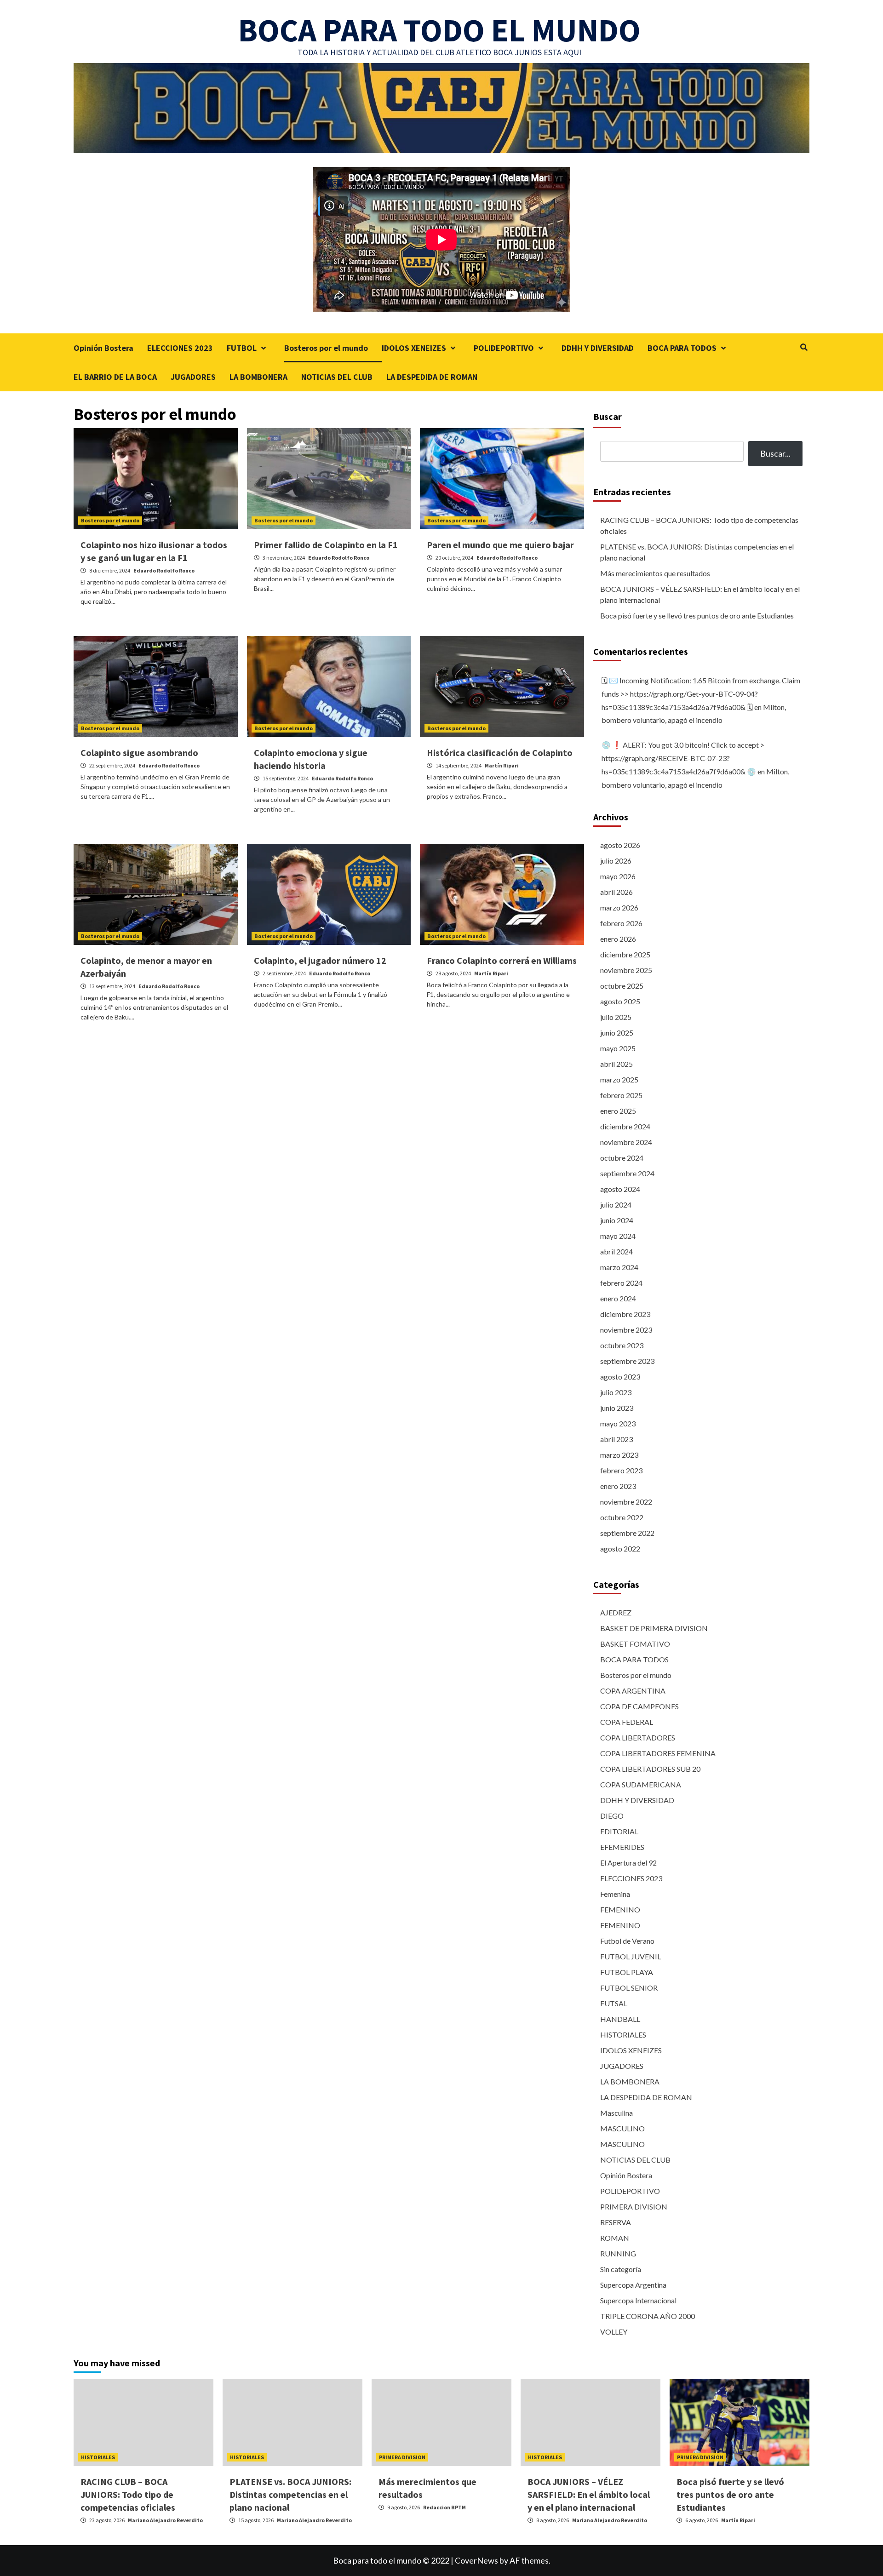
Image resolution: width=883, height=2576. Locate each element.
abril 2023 (616, 1439)
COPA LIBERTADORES (638, 1737)
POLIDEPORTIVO (504, 348)
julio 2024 (616, 1205)
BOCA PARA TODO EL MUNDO (439, 30)
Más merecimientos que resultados (655, 573)
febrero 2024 (621, 1283)
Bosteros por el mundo (326, 348)
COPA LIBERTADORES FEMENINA (658, 1753)
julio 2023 (616, 1392)
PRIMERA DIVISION (634, 2207)
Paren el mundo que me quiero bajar (500, 545)
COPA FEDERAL (627, 1722)
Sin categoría (621, 2269)
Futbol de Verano (627, 1941)
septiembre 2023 (627, 1361)
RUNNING (618, 2253)
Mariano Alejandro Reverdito (165, 2520)
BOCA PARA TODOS (682, 348)
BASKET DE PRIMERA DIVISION (654, 1628)
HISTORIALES (623, 2035)
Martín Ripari (502, 765)
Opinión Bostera (103, 348)
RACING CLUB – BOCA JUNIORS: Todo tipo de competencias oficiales (699, 525)
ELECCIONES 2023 (180, 348)
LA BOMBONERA (258, 377)
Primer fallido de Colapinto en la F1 (326, 545)
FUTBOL (242, 348)
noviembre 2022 (626, 1502)
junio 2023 (617, 1408)
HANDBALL (620, 2019)
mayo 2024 (618, 1236)
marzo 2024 (619, 1267)
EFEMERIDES (622, 1847)
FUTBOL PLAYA (627, 1972)
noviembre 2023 (626, 1330)
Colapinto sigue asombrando (139, 753)
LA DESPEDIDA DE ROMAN (432, 377)
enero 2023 (618, 1486)
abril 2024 (616, 1251)
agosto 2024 (620, 1189)
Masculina (616, 2113)
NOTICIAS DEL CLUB (337, 377)
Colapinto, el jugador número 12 (320, 960)
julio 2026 (616, 861)
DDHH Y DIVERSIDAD (598, 348)
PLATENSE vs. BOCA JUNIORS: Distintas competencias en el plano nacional (697, 552)
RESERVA (616, 2222)
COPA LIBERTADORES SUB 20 (650, 1769)
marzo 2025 (619, 1079)
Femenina (615, 1894)
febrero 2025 (621, 1095)
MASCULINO (622, 2128)
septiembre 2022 (627, 1533)
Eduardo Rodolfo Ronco (164, 570)
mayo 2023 (618, 1423)
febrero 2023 (621, 1470)
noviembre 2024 (626, 1142)
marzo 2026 (619, 907)
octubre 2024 (622, 1158)
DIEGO (612, 1816)
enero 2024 (618, 1298)
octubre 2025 (622, 986)
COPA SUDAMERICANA (641, 1784)
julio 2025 (616, 1017)
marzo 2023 (619, 1455)
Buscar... (775, 453)
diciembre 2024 (625, 1126)
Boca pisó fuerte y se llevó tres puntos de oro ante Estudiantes (697, 615)
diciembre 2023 (625, 1314)
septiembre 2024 (627, 1173)
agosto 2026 (620, 845)
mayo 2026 (618, 876)
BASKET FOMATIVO (635, 1644)
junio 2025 (617, 1033)
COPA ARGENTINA (633, 1691)
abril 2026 (616, 892)
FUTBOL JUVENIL (631, 1956)
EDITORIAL (619, 1831)
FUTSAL (614, 2003)
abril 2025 (616, 1064)
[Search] (804, 347)
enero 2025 (618, 1111)
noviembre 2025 (626, 970)
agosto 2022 (620, 1548)
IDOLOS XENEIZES (414, 348)
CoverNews (476, 2560)
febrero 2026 (621, 923)
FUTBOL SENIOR (629, 1988)
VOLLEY (614, 2332)
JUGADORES (193, 377)
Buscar (608, 416)
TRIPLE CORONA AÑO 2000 (648, 2316)
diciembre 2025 (625, 954)
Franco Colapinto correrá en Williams (502, 960)
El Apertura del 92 (628, 1863)
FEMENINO (620, 1909)
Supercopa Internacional (638, 2300)
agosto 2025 (620, 1001)
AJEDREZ (616, 1612)
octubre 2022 (622, 1517)
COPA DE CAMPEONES (639, 1706)
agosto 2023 (620, 1377)
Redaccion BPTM (444, 2507)
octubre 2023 (622, 1345)
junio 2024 (617, 1220)
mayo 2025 (618, 1048)
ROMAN (615, 2238)
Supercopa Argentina (633, 2285)
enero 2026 (618, 939)
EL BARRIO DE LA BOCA (115, 377)
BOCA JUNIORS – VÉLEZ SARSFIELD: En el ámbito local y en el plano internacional (700, 594)
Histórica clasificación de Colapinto (500, 753)
